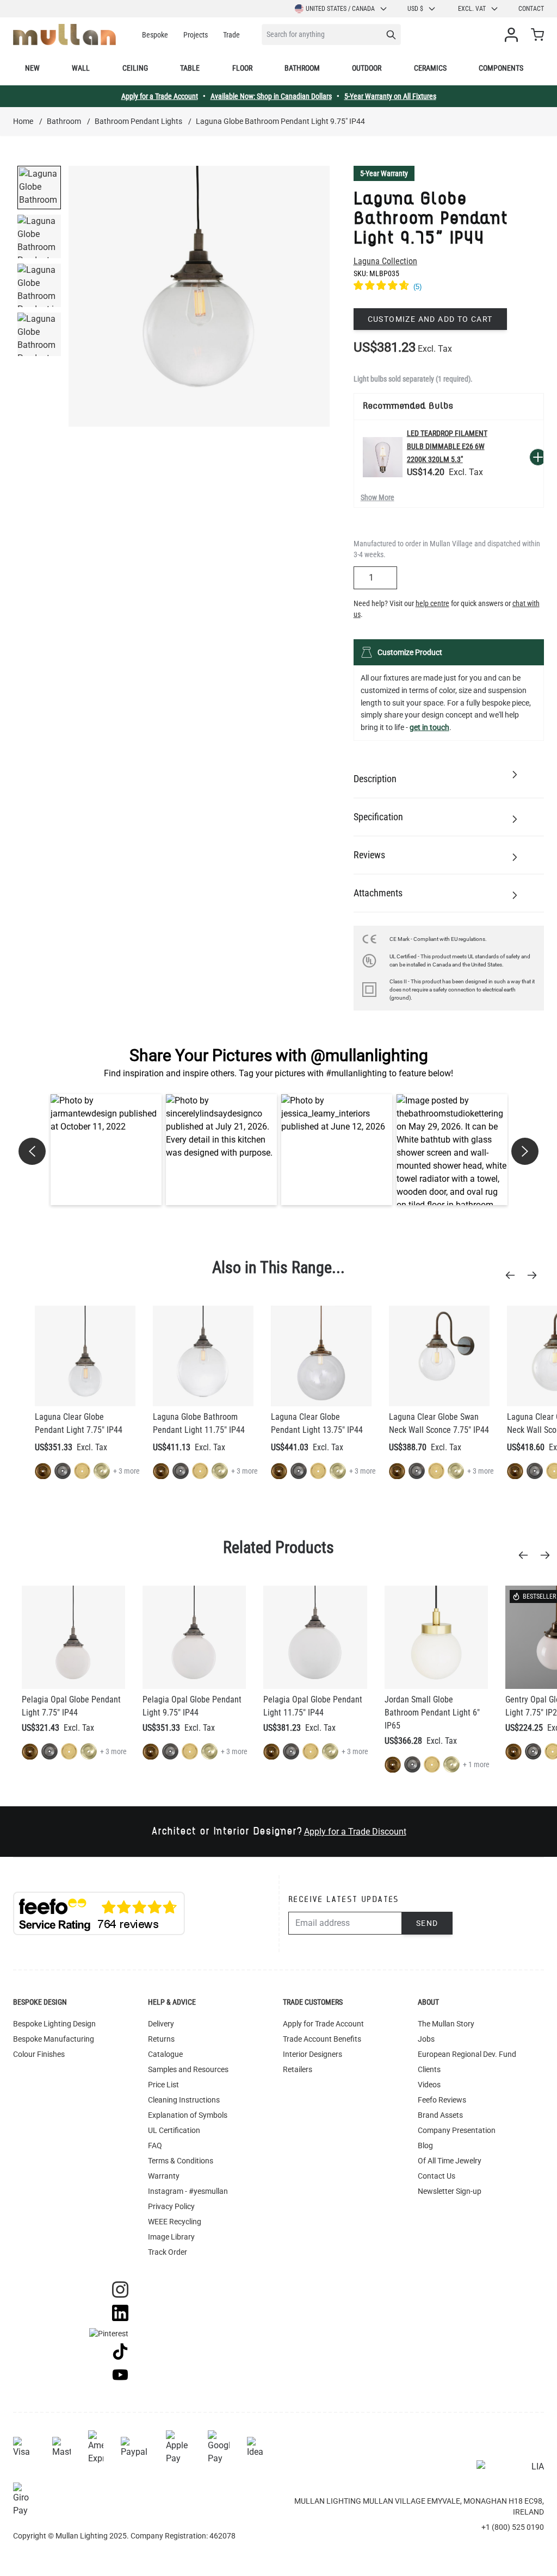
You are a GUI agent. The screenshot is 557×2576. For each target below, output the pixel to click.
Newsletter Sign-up (450, 2191)
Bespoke (155, 35)
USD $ (415, 9)
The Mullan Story (446, 2024)
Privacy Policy (171, 2206)
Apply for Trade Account (323, 2024)
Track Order (168, 2252)
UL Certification (174, 2130)
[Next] (535, 1275)
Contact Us (437, 2176)
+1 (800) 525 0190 (513, 2527)
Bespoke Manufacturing (54, 2039)
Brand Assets (440, 2115)
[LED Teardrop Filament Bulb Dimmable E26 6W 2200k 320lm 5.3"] (383, 457)
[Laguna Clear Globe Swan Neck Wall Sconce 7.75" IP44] (439, 1356)
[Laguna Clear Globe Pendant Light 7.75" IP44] (85, 1356)
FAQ (155, 2145)
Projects (196, 35)
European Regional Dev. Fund (467, 2054)
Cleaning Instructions (184, 2100)
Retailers (298, 2069)
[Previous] (513, 1275)
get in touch (429, 727)
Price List (163, 2085)
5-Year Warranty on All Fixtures (390, 96)
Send (427, 1923)
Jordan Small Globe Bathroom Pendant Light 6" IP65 (432, 1713)
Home (23, 121)
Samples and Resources (188, 2069)
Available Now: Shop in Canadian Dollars (271, 96)
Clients (429, 2069)
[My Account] (513, 35)
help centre (432, 603)
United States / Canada (340, 9)
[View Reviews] (449, 287)
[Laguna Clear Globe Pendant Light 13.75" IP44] (321, 1356)
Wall (81, 68)
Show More (377, 497)
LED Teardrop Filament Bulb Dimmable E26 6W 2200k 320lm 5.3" (447, 446)
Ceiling (135, 68)
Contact (531, 9)
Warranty (164, 2176)
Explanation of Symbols (188, 2115)
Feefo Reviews (442, 2100)
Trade (231, 35)
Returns (161, 2039)
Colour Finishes (39, 2054)
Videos (429, 2085)
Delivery (161, 2024)
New (32, 68)
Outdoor (367, 68)
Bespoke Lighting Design (54, 2024)
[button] (106, 1150)
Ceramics (430, 68)
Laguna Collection (385, 261)
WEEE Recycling (175, 2222)
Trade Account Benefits (322, 2039)
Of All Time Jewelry (450, 2161)
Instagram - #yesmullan (188, 2191)
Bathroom (302, 68)
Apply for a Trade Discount (355, 1832)
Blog (425, 2145)
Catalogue (165, 2054)
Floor (242, 68)
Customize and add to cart (430, 319)
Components (501, 68)
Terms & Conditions (181, 2161)
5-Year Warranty (384, 173)
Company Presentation (457, 2130)
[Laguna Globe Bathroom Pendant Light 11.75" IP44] (203, 1356)
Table (190, 68)
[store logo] (64, 35)
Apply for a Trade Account (160, 96)
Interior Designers (312, 2054)
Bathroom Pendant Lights (138, 121)
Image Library (171, 2237)
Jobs (426, 2039)
